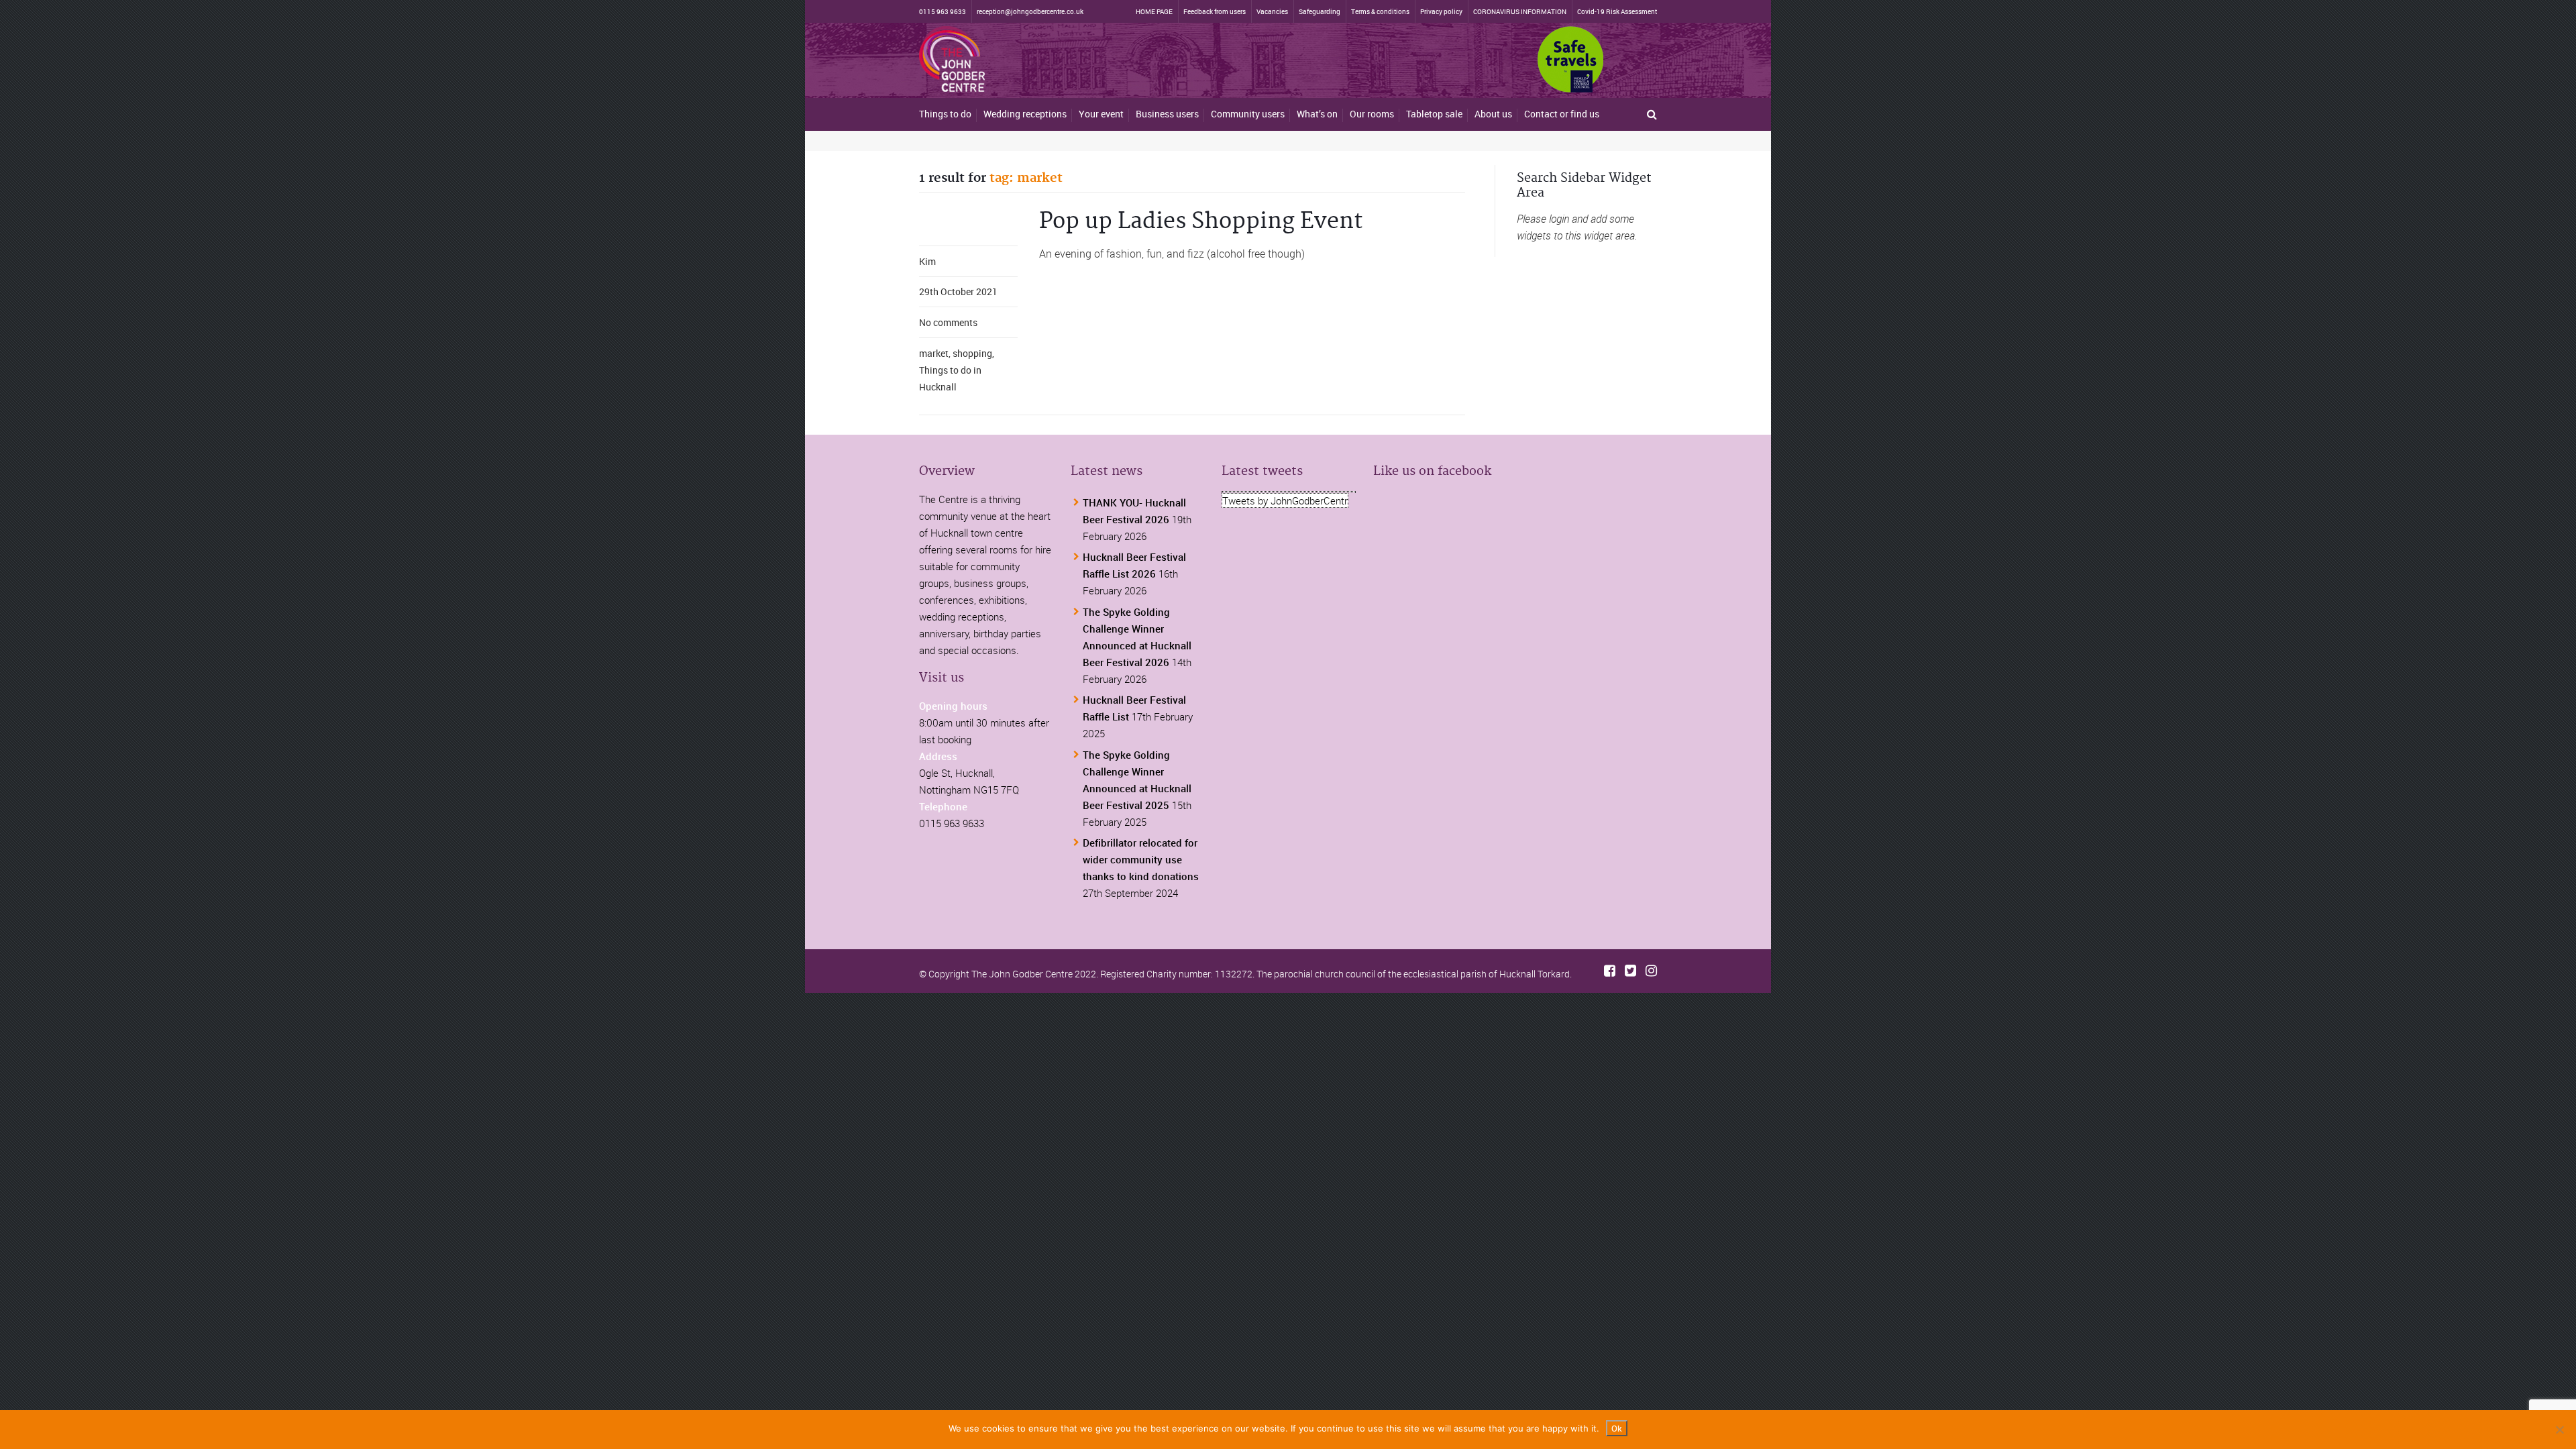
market (934, 353)
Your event (1101, 114)
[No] (2559, 1430)
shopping (972, 353)
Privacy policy (1441, 11)
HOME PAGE (1154, 11)
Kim (927, 261)
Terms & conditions (1380, 11)
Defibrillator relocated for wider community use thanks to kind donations (1141, 859)
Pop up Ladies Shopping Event (1201, 222)
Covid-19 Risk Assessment (1617, 11)
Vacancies (1272, 11)
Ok (1617, 1428)
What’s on (1317, 114)
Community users (1248, 114)
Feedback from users (1215, 11)
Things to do (945, 114)
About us (1493, 114)
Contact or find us (1562, 114)
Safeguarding (1320, 11)
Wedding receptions (1025, 114)
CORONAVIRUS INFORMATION (1520, 11)
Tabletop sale (1434, 114)
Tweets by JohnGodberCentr (1285, 500)
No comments (948, 322)
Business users (1167, 114)
